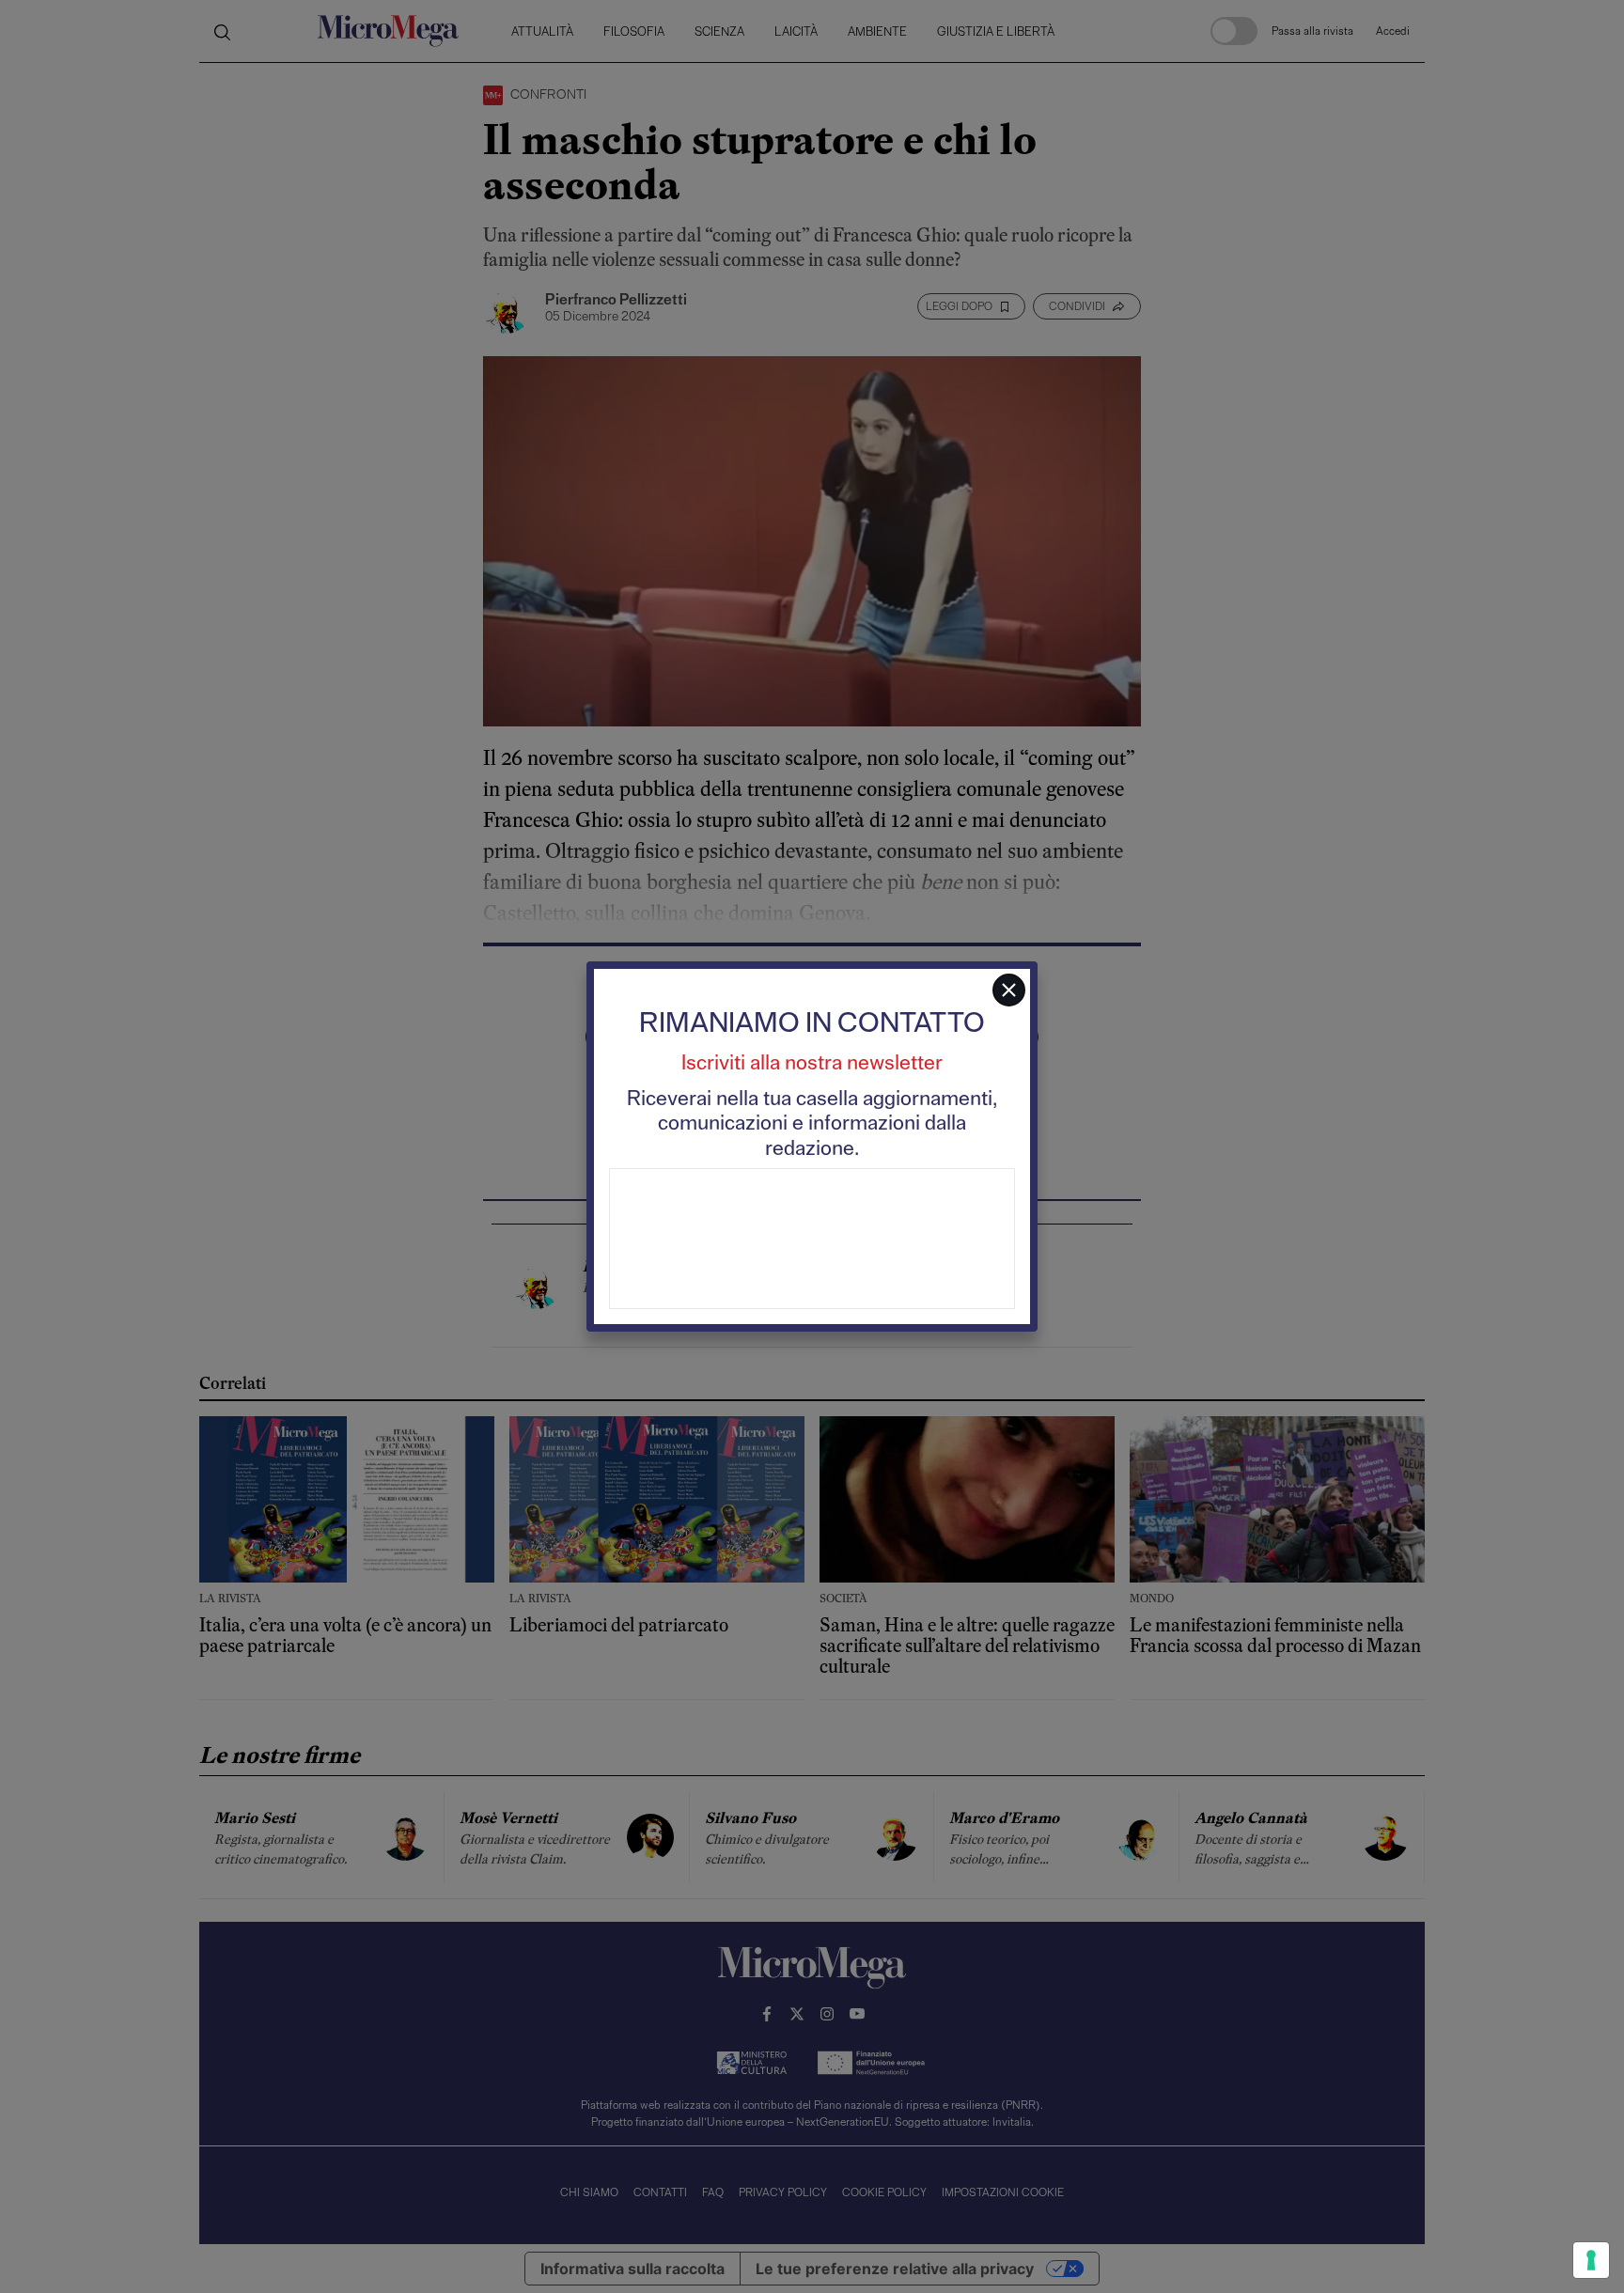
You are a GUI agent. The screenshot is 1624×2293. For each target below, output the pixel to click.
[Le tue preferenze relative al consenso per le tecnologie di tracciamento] (1591, 2260)
